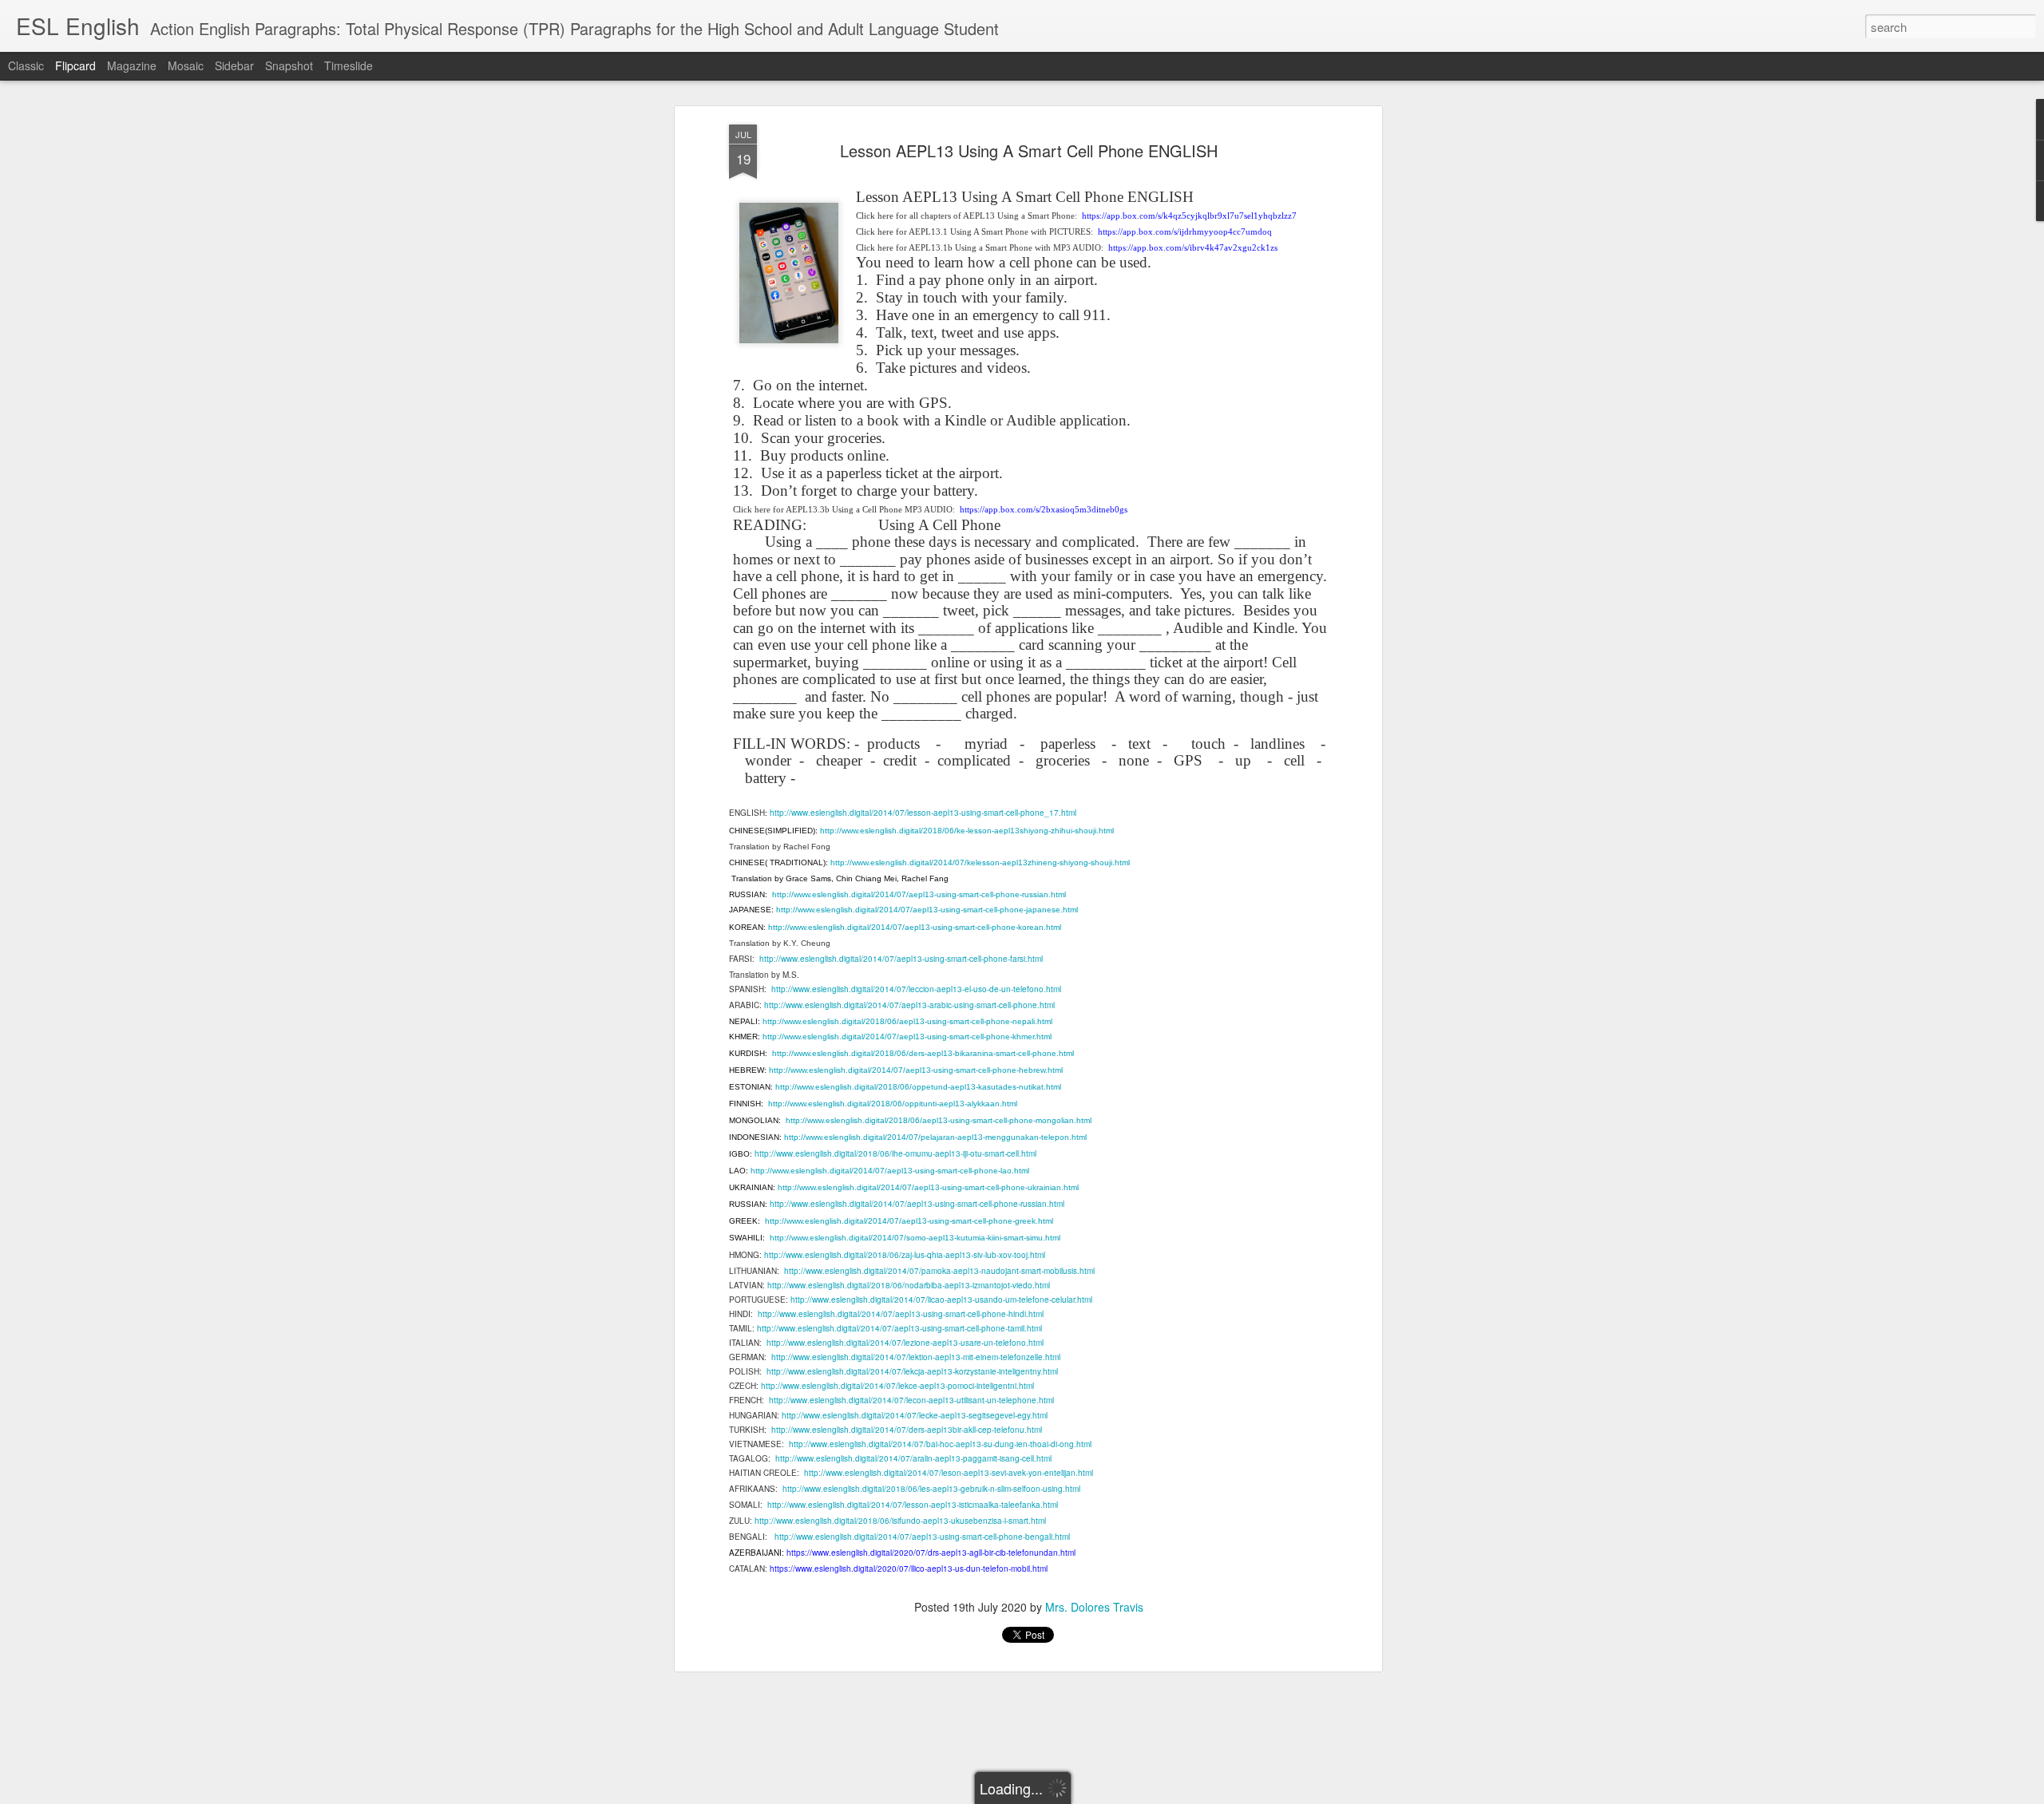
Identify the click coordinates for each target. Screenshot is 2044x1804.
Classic (26, 65)
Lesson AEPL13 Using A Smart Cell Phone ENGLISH (1029, 150)
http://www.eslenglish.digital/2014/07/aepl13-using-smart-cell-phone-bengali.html (922, 1537)
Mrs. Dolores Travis (1094, 1607)
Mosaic (186, 65)
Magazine (132, 65)
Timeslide (349, 65)
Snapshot (289, 65)
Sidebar (234, 65)
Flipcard (75, 65)
